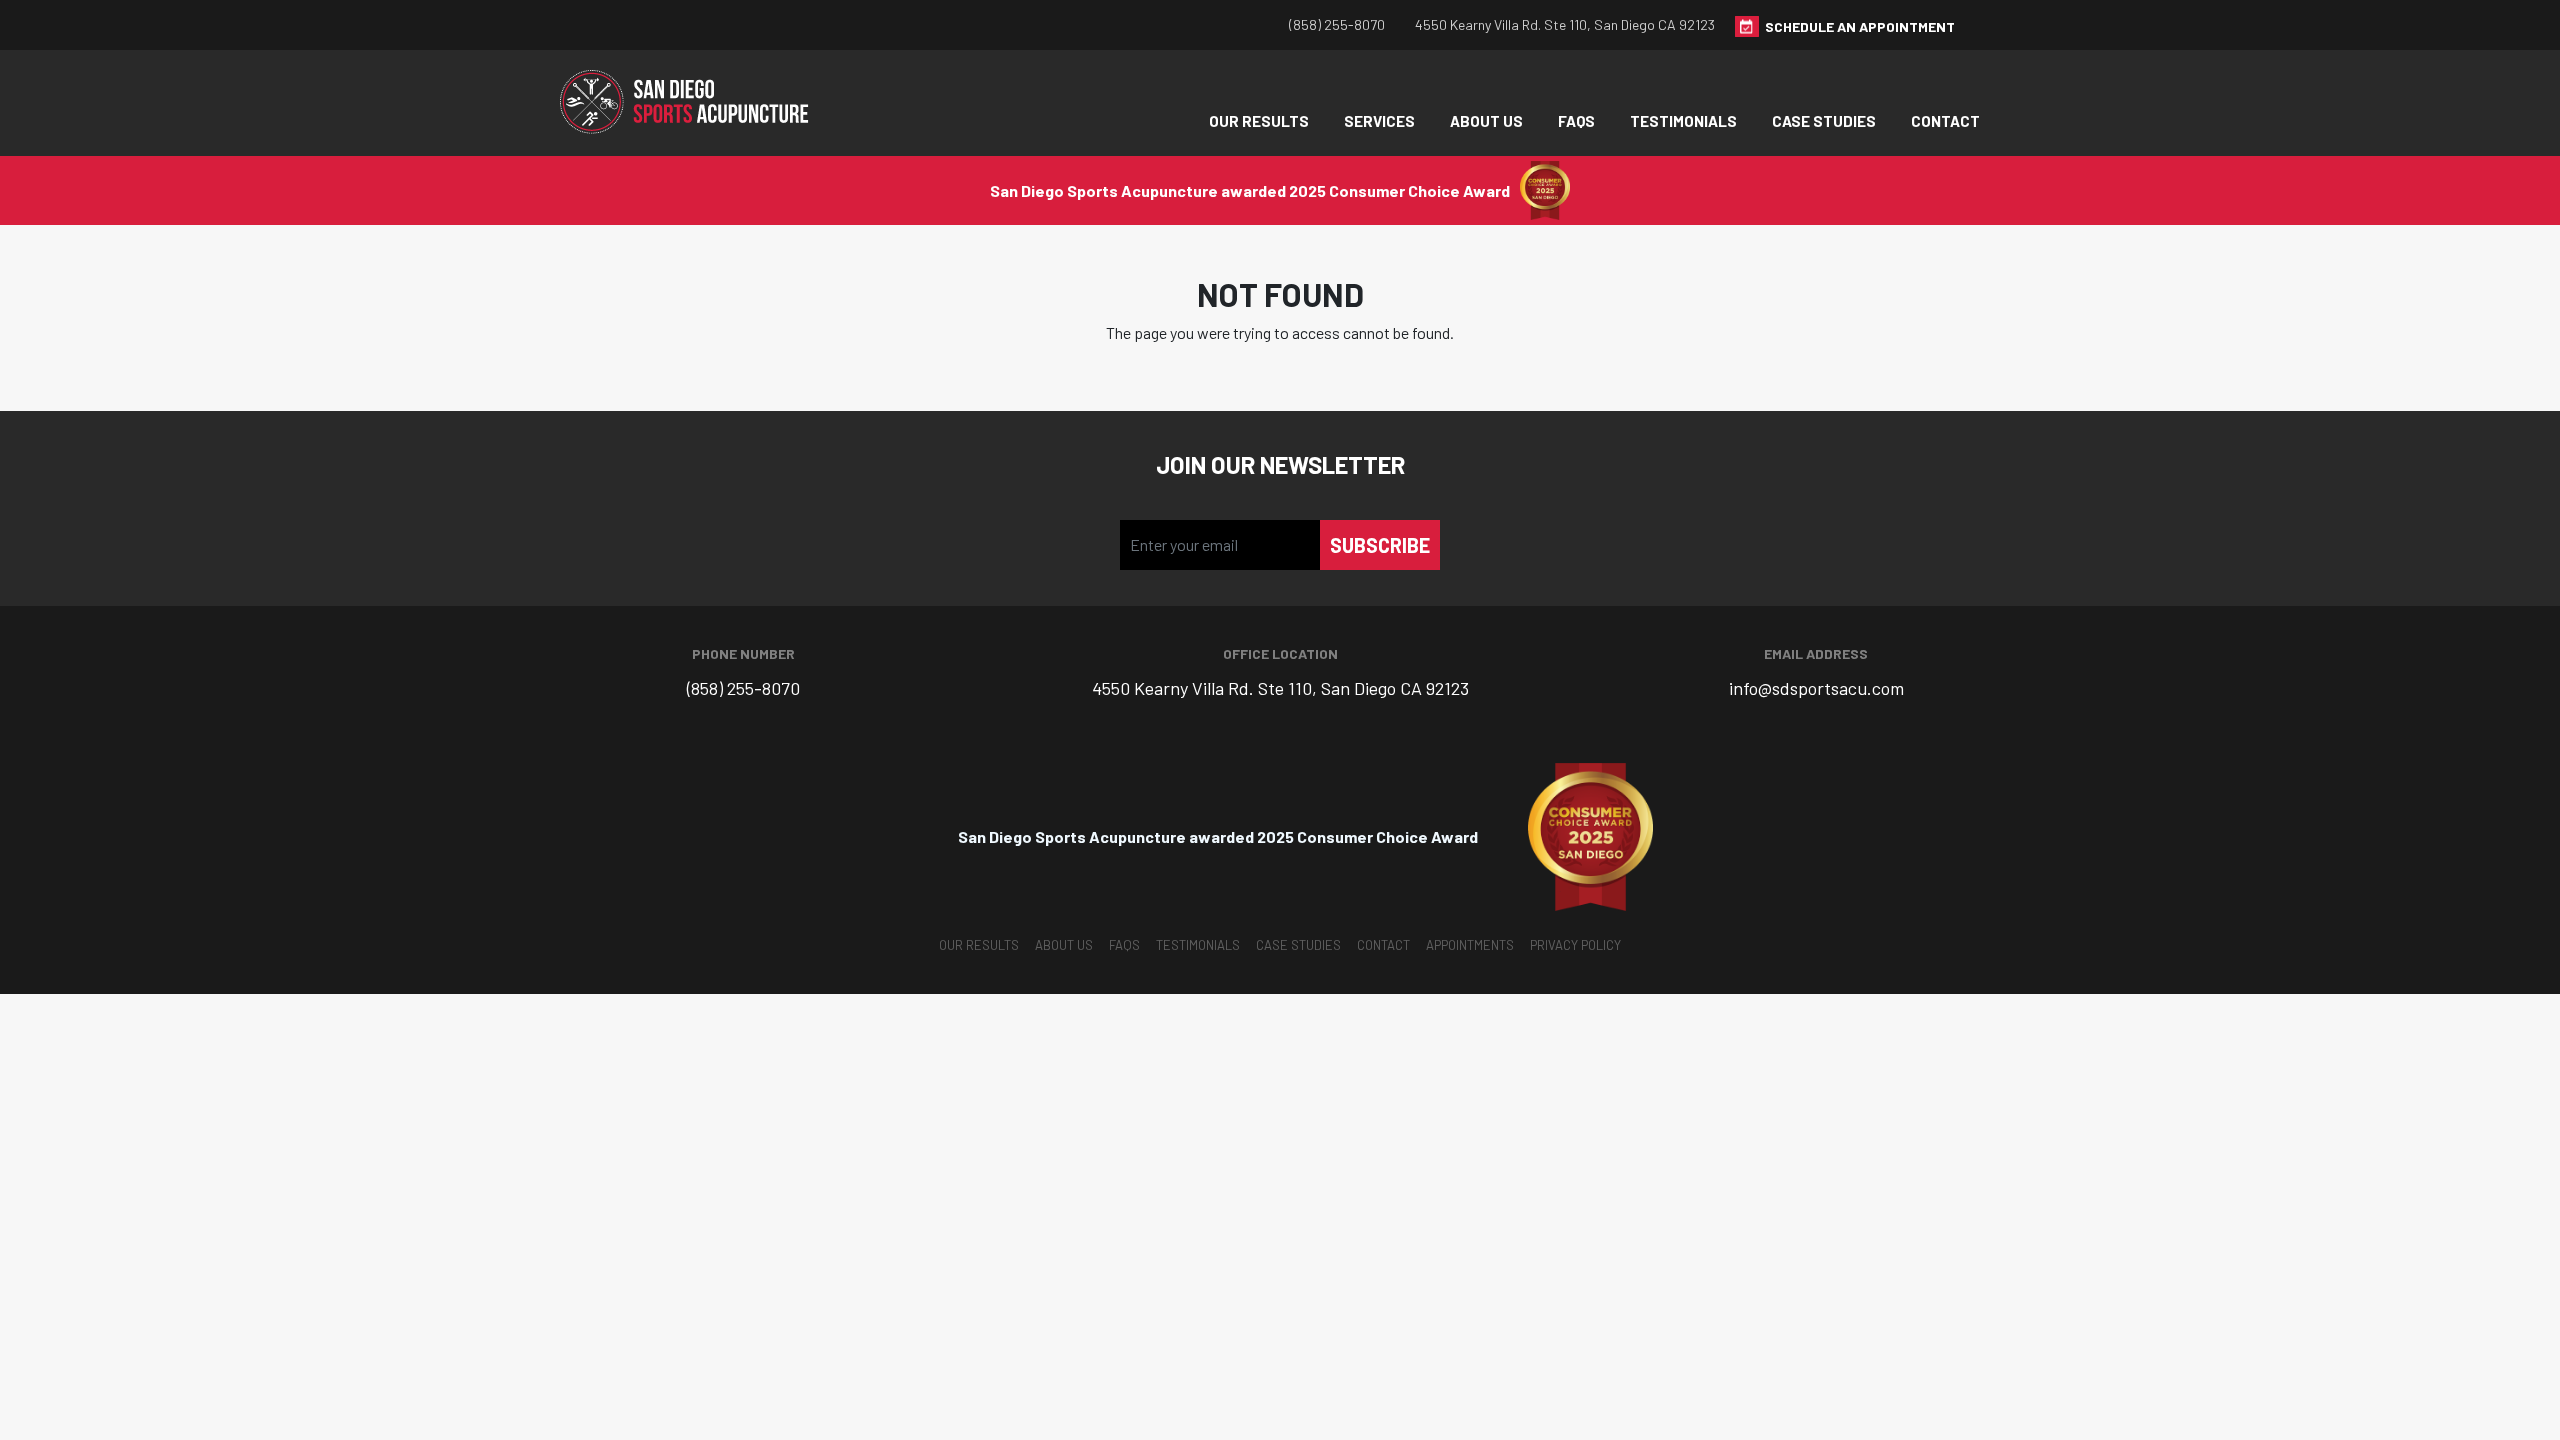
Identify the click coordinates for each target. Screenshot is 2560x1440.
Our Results (1259, 121)
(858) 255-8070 (1337, 24)
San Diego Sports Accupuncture (690, 102)
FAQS (1576, 121)
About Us (1486, 121)
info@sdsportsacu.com (1816, 688)
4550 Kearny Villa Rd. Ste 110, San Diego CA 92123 (1565, 24)
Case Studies (1824, 121)
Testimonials (1683, 121)
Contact (1945, 121)
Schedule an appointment (1860, 26)
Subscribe (1380, 545)
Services (1379, 121)
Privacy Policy (1575, 945)
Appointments (1470, 945)
